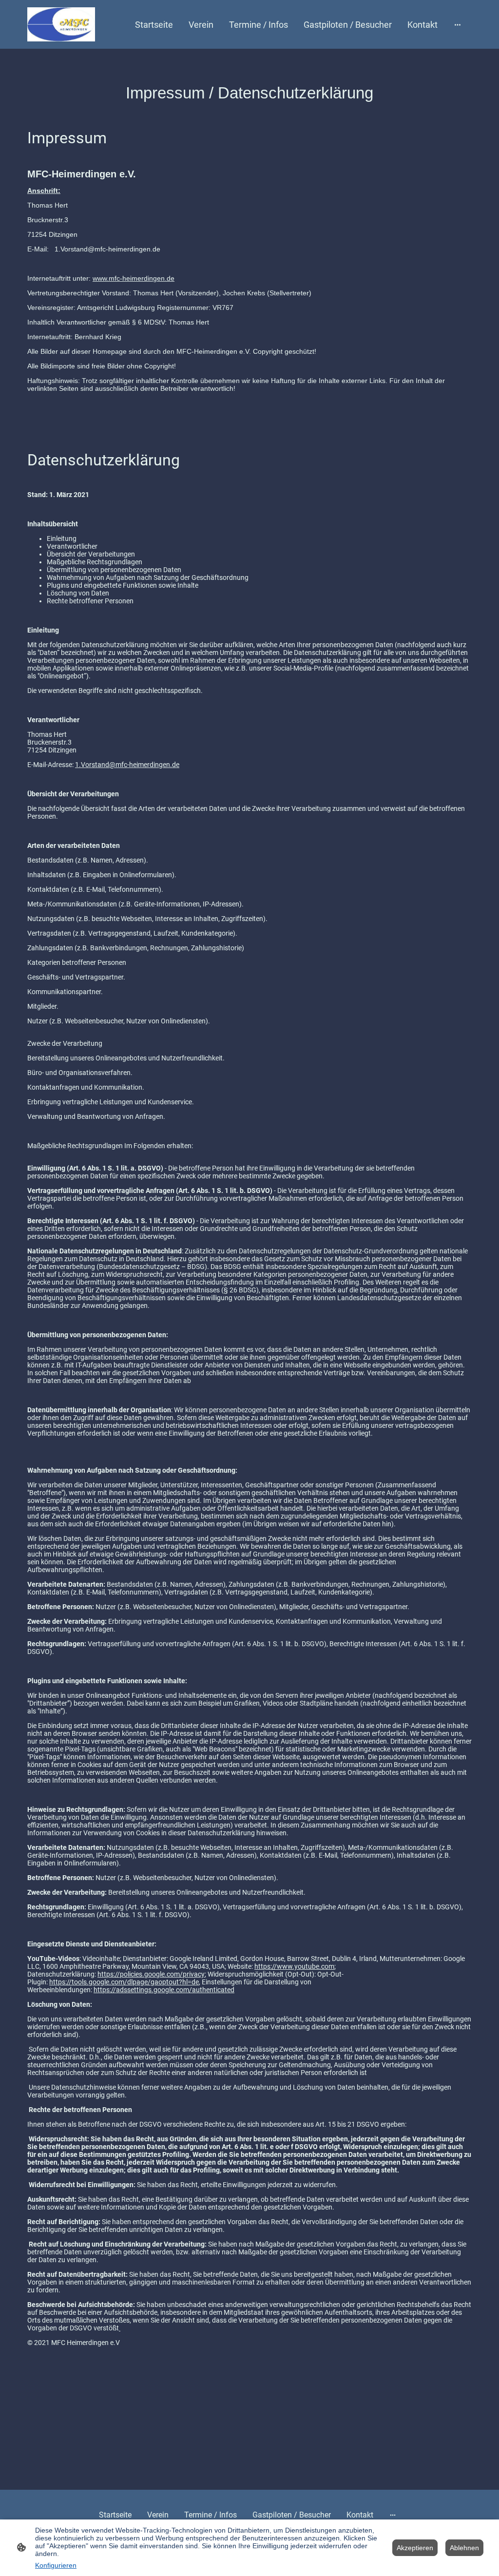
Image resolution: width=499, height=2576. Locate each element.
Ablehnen (464, 2548)
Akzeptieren (415, 2548)
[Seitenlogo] (61, 24)
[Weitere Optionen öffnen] (458, 25)
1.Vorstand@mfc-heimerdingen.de (127, 765)
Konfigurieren (56, 2565)
